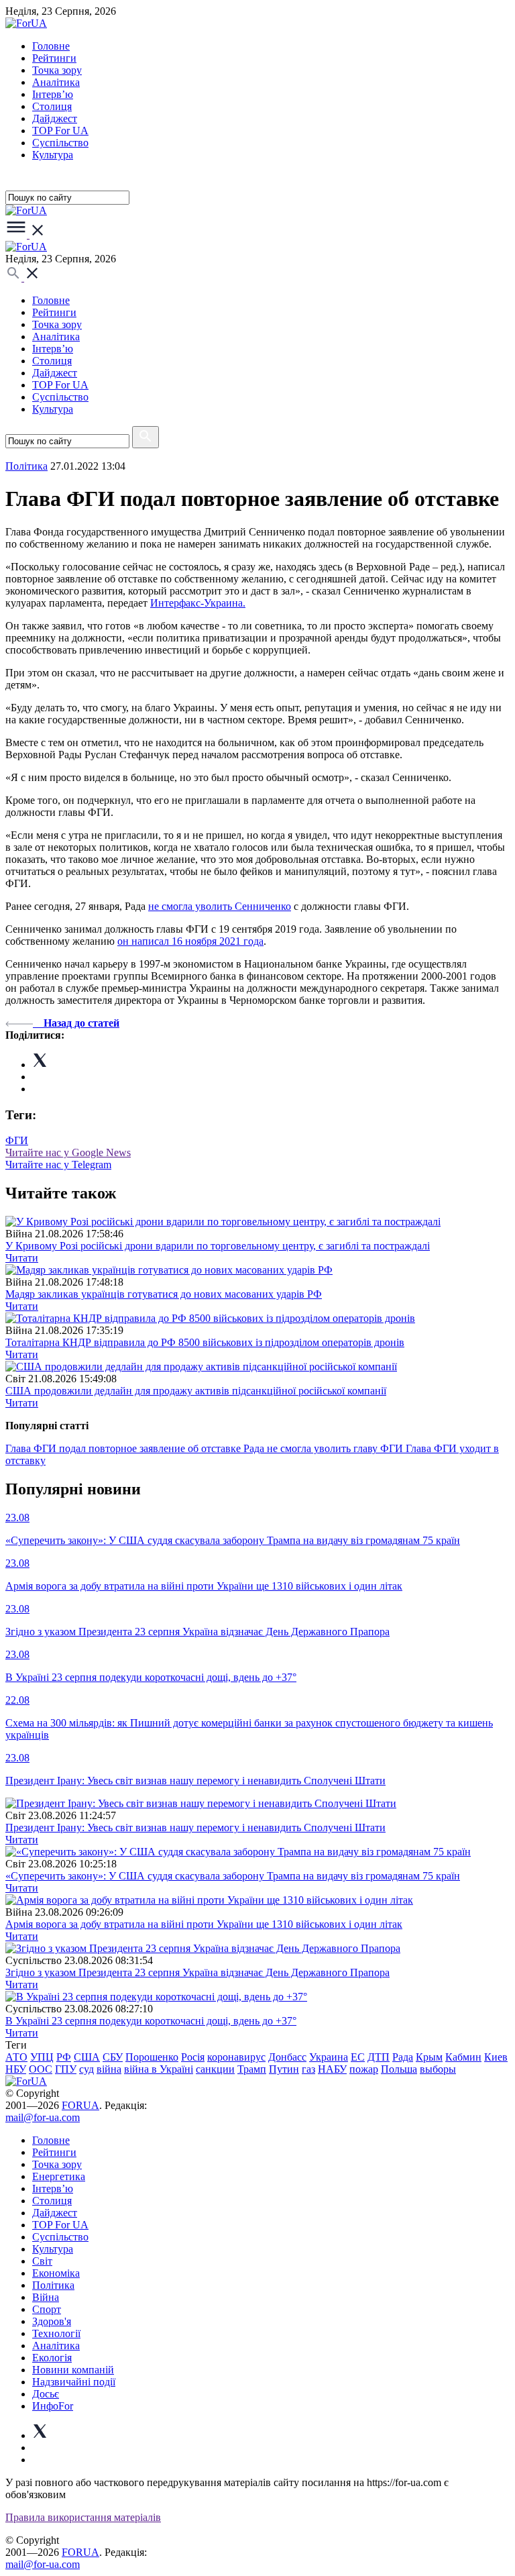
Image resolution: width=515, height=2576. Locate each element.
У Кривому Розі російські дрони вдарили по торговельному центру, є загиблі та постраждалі (218, 1246)
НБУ (16, 2069)
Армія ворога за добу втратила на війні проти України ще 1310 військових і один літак (204, 1924)
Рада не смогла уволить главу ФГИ (325, 1448)
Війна (46, 2297)
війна (109, 2069)
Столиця (52, 106)
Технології (56, 2333)
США (87, 2057)
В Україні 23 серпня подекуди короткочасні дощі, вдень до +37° (151, 2021)
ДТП (379, 2057)
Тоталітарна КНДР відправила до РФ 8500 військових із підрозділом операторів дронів (205, 1342)
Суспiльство (60, 143)
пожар (364, 2069)
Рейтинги (54, 58)
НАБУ (332, 2069)
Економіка (56, 2273)
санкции (215, 2069)
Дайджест (55, 118)
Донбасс (287, 2057)
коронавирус (236, 2057)
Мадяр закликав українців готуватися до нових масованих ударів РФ (164, 1294)
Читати (22, 1258)
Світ (42, 2261)
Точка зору (57, 70)
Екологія (52, 2358)
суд (87, 2069)
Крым (429, 2057)
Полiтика (26, 466)
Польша (399, 2069)
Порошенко (152, 2057)
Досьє (46, 2394)
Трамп (252, 2069)
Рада (403, 2057)
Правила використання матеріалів (83, 2517)
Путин (284, 2069)
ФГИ (17, 1140)
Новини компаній (73, 2370)
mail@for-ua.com (43, 2117)
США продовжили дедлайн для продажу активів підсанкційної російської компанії (196, 1391)
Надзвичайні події (74, 2382)
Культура (53, 155)
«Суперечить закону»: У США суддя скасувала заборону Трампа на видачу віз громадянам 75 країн (233, 1876)
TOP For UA (60, 131)
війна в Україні (159, 2069)
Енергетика (59, 2176)
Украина (329, 2057)
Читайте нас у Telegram (58, 1165)
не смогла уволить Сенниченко (220, 906)
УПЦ (42, 2057)
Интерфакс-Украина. (198, 603)
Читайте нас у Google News (68, 1152)
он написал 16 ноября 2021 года (190, 941)
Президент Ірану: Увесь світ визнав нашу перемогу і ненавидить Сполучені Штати (195, 1827)
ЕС (358, 2057)
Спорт (47, 2309)
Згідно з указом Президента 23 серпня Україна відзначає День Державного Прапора (197, 1972)
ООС (41, 2069)
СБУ (113, 2057)
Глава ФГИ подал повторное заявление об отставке (124, 1448)
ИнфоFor (53, 2406)
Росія (193, 2057)
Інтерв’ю (53, 94)
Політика (53, 2285)
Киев (496, 2057)
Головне (51, 46)
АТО (16, 2057)
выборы (438, 2069)
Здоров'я (52, 2321)
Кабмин (463, 2057)
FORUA (80, 2105)
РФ (64, 2057)
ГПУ (66, 2069)
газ (308, 2069)
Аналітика (56, 82)
